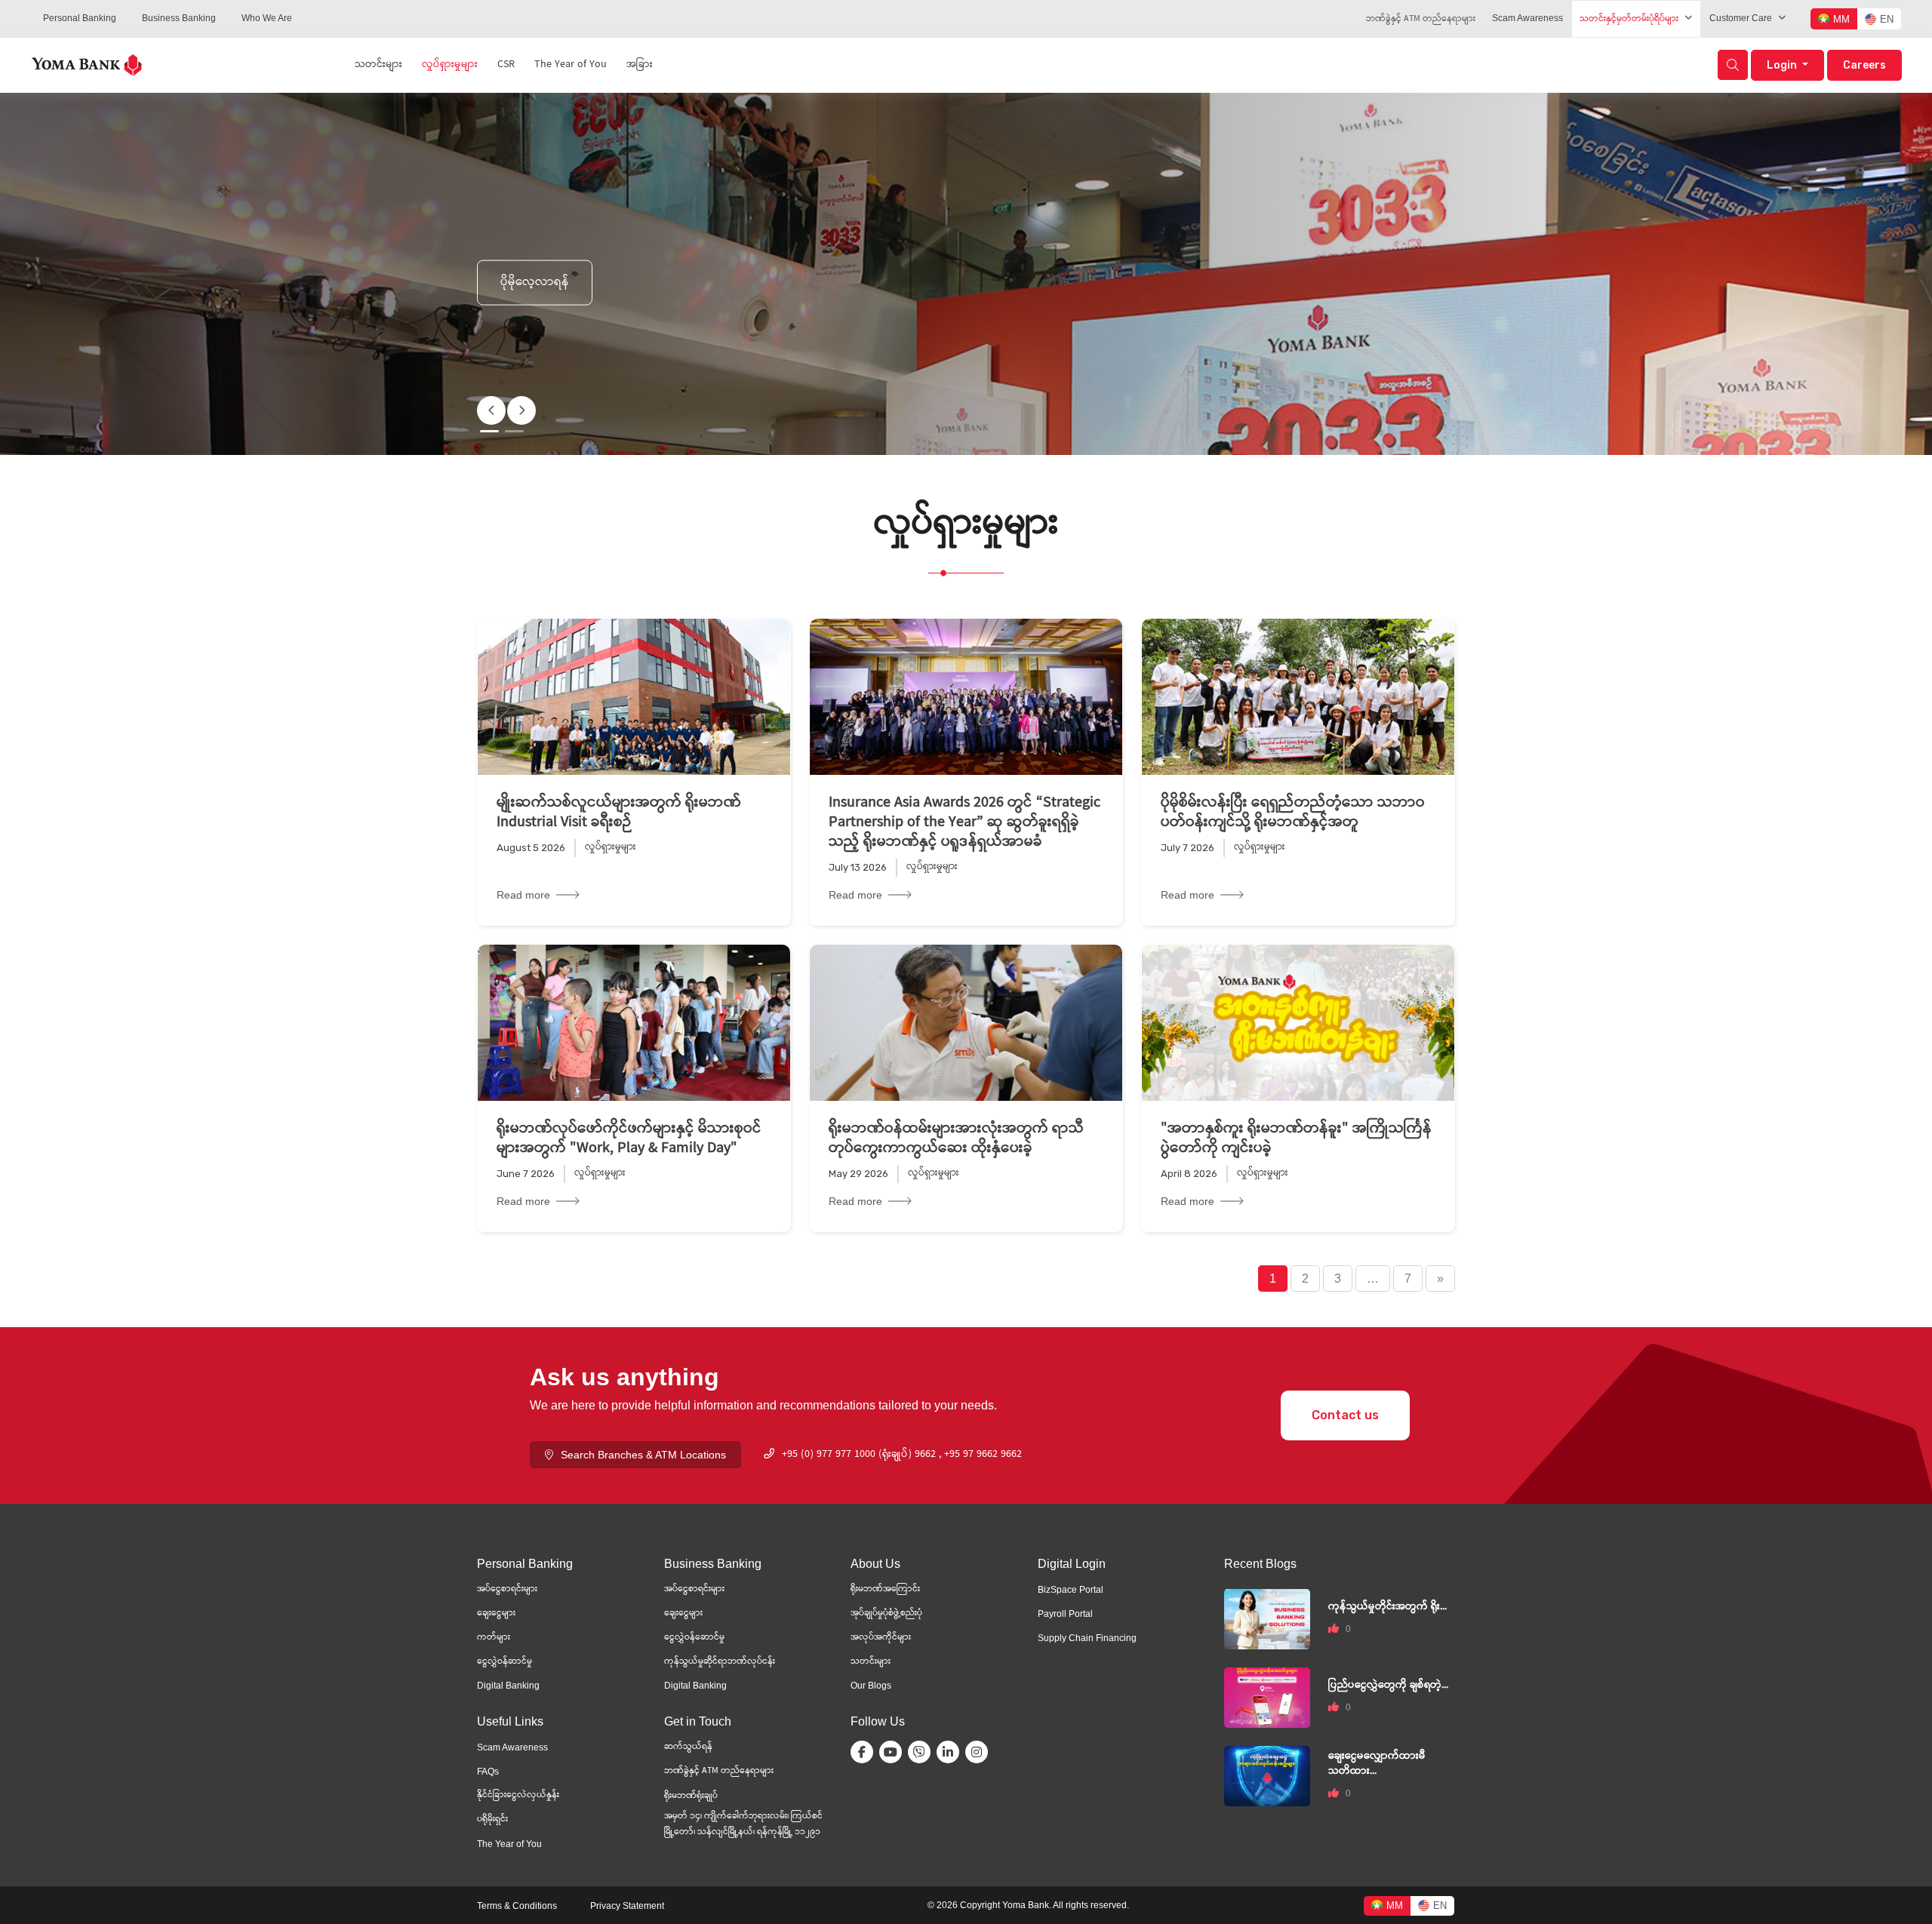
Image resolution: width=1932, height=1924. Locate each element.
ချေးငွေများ (496, 1614)
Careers (1864, 65)
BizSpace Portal (1071, 1590)
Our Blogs (871, 1686)
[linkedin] (951, 1752)
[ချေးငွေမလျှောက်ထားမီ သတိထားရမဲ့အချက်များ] (1267, 1775)
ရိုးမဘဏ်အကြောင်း (885, 1589)
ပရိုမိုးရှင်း (492, 1820)
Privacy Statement (627, 1906)
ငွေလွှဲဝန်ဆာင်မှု (505, 1662)
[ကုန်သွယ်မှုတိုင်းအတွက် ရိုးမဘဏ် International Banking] (1267, 1618)
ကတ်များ (494, 1638)
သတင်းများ (378, 65)
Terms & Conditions (517, 1906)
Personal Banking (80, 18)
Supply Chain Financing (1087, 1638)
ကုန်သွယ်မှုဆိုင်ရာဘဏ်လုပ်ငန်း (720, 1662)
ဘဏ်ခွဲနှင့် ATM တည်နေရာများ (1421, 19)
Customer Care (1741, 18)
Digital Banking (508, 1686)
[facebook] (865, 1752)
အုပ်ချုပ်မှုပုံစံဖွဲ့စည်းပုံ (886, 1614)
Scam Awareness (1527, 18)
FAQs (488, 1772)
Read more (523, 895)
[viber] (922, 1752)
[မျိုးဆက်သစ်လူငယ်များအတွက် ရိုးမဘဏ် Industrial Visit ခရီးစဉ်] (634, 697)
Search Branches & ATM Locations (643, 1455)
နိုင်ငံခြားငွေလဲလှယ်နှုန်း (518, 1795)
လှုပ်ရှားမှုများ (450, 65)
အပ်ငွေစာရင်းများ (507, 1589)
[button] (521, 410)
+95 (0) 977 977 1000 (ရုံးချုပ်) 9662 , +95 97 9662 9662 (902, 1455)
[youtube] (894, 1752)
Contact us (1345, 1415)
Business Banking (179, 18)
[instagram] (980, 1752)
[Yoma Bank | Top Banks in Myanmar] (87, 64)
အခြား (640, 65)
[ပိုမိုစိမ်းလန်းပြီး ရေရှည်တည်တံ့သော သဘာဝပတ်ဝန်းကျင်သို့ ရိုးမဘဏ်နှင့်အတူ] (1298, 697)
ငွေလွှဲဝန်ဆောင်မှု (694, 1638)
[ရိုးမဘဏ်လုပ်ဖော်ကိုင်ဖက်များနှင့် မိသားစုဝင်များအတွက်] (634, 1023)
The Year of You (571, 65)
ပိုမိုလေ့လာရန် (535, 282)
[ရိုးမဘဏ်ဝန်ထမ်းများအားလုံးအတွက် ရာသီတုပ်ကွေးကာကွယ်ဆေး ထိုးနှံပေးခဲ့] (966, 1023)
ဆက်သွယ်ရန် (688, 1747)
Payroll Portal (1065, 1614)
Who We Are (267, 18)
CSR (506, 65)
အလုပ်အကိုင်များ (881, 1638)
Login (1783, 65)
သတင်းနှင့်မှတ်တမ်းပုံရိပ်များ (1629, 19)
